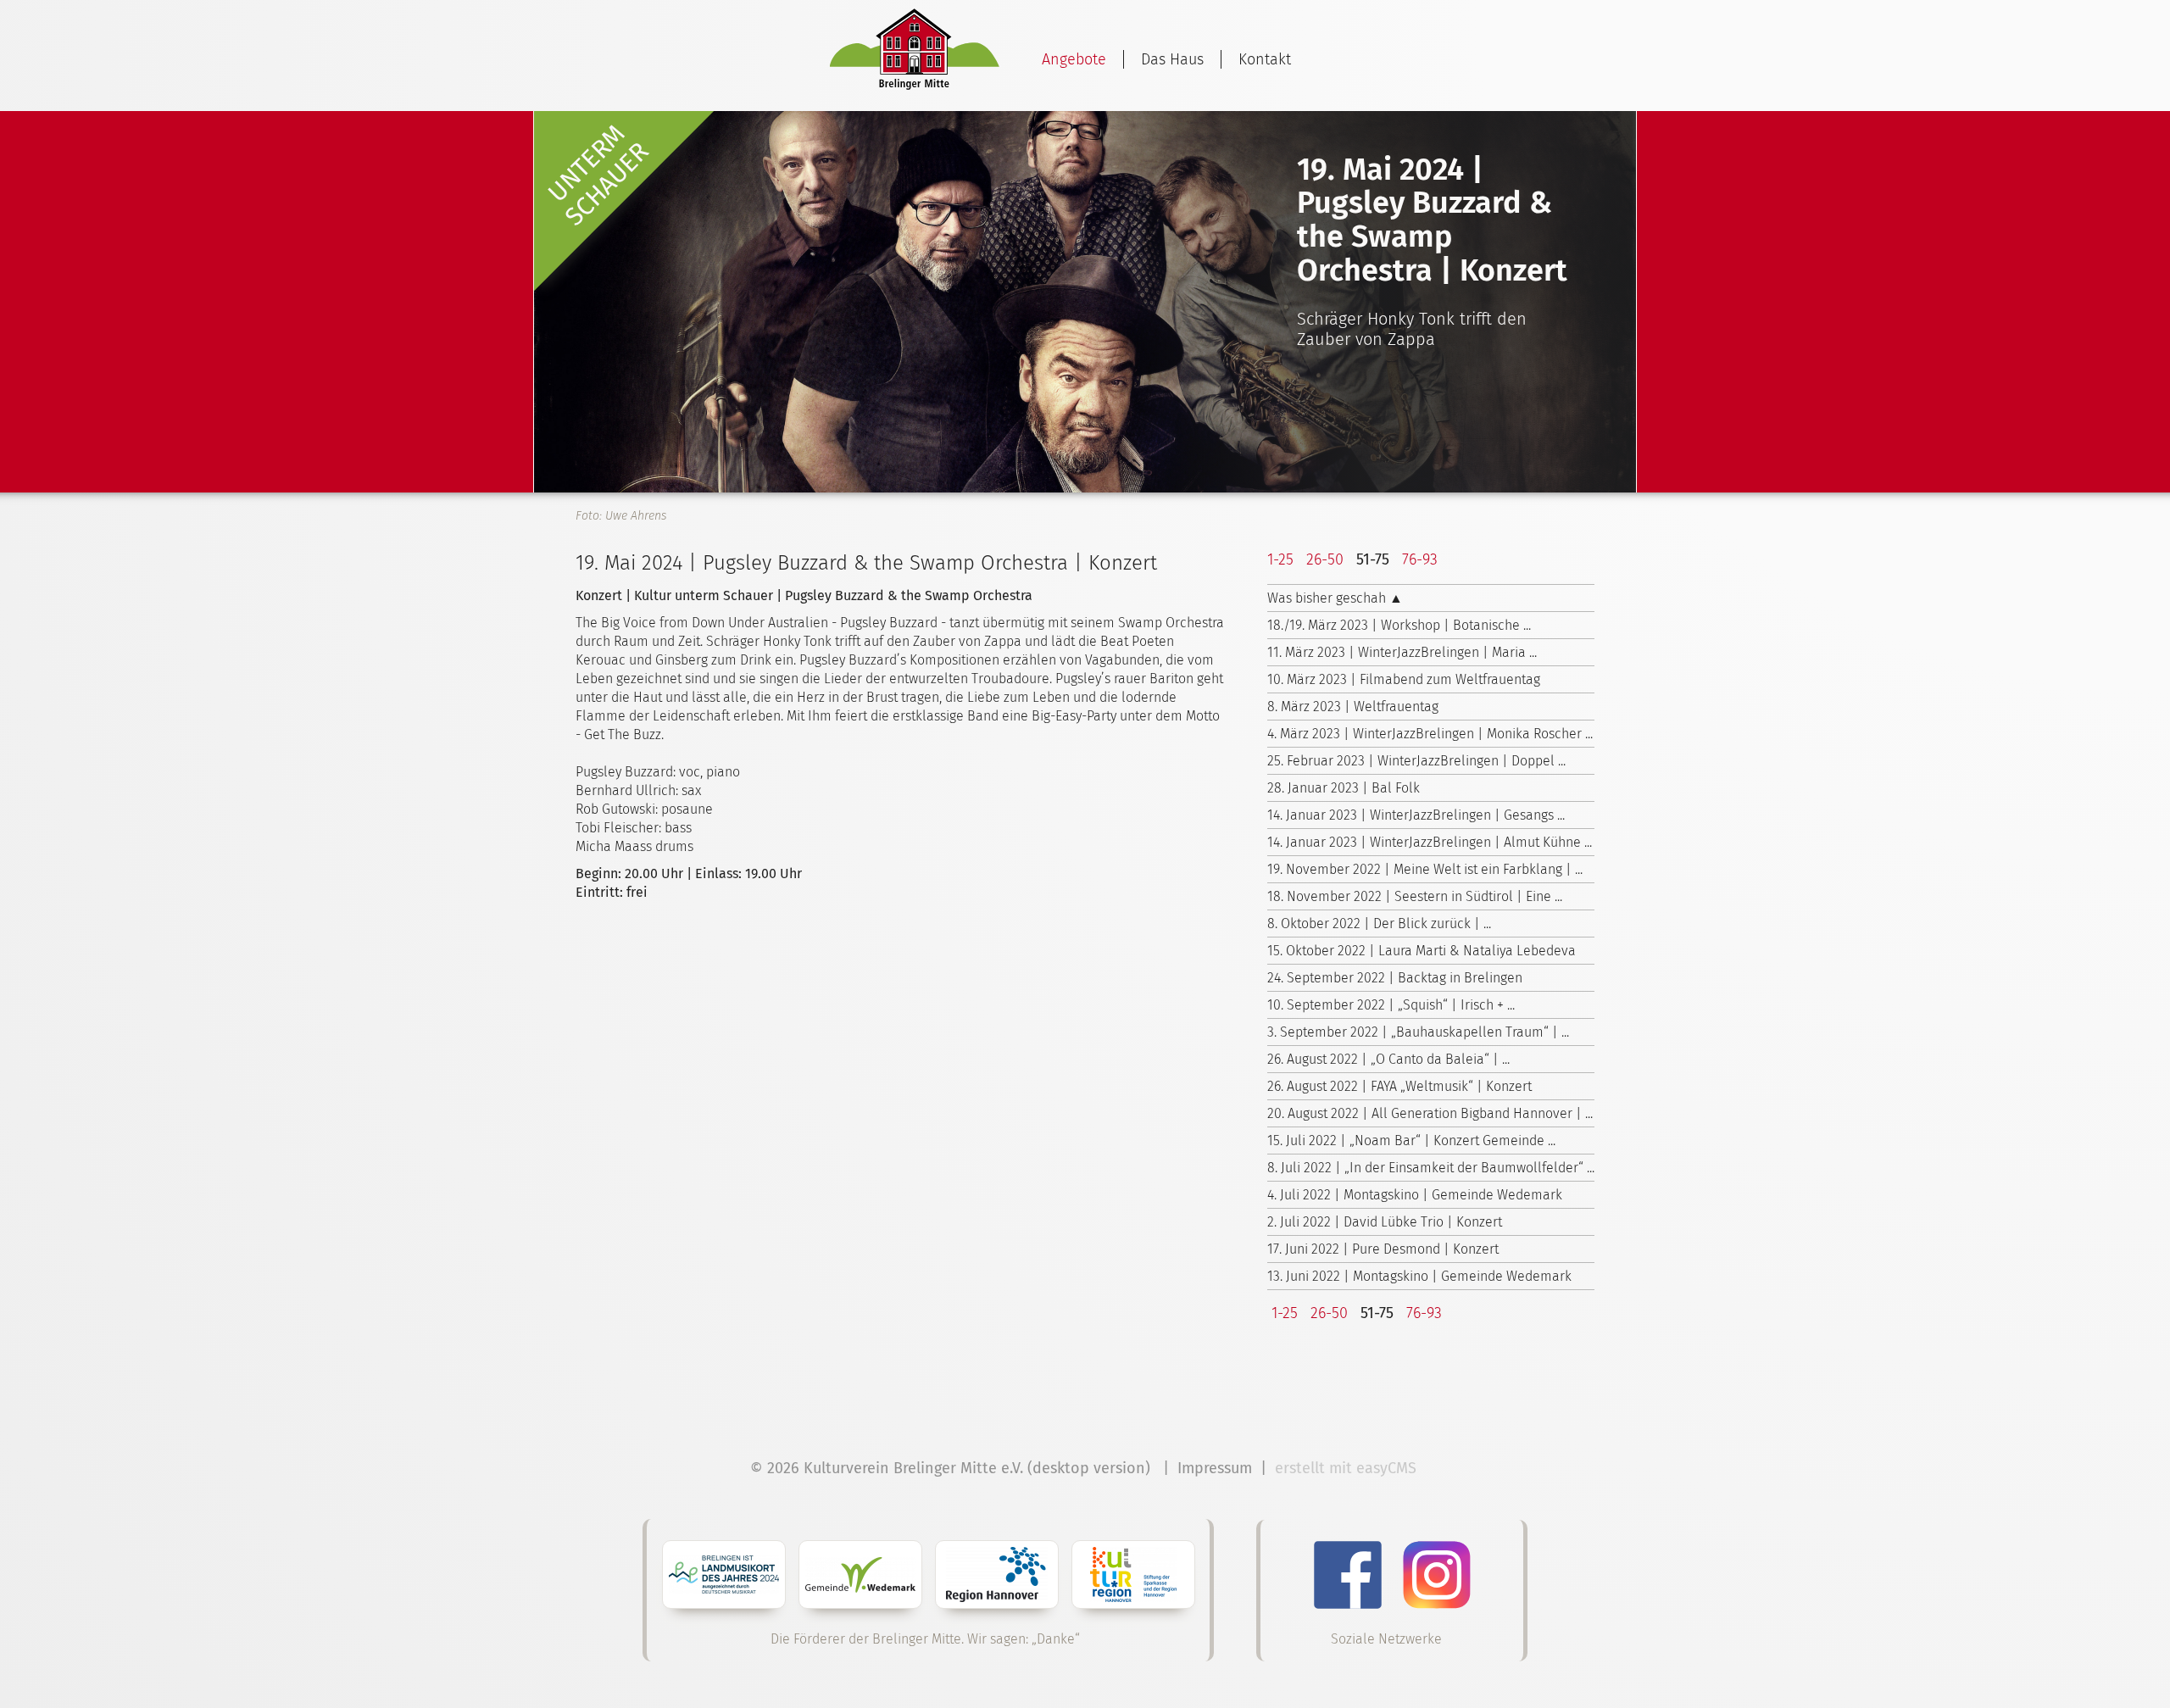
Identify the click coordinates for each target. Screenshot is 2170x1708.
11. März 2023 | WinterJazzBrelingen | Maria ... (1402, 652)
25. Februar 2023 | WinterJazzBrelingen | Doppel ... (1416, 761)
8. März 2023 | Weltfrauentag (1353, 707)
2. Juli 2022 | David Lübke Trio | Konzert (1385, 1222)
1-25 (1280, 559)
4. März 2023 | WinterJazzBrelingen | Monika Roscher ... (1430, 734)
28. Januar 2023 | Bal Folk (1344, 788)
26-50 (1325, 559)
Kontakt (1265, 59)
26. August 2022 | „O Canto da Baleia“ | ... (1388, 1059)
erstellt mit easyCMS (1348, 1468)
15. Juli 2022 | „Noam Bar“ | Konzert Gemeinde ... (1411, 1141)
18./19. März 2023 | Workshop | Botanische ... (1399, 625)
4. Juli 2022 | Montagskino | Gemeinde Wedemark (1415, 1195)
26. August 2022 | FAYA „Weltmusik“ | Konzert (1399, 1086)
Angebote (1074, 59)
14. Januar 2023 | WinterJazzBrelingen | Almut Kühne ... (1430, 842)
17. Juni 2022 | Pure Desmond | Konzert (1383, 1249)
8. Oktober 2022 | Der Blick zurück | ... (1379, 924)
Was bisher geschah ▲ (1335, 598)
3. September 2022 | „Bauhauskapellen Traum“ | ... (1418, 1032)
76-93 (1420, 559)
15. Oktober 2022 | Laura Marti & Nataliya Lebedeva (1422, 951)
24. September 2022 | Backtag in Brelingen (1395, 978)
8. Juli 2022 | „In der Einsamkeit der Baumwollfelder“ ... (1431, 1168)
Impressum (1215, 1468)
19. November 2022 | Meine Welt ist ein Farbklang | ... (1425, 869)
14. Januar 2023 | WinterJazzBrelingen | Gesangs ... (1416, 815)
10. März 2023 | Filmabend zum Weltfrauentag (1404, 679)
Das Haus (1172, 59)
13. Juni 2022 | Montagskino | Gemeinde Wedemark (1419, 1276)
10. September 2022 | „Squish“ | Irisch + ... (1391, 1005)
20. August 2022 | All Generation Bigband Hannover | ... (1430, 1113)
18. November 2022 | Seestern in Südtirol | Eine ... (1415, 896)
